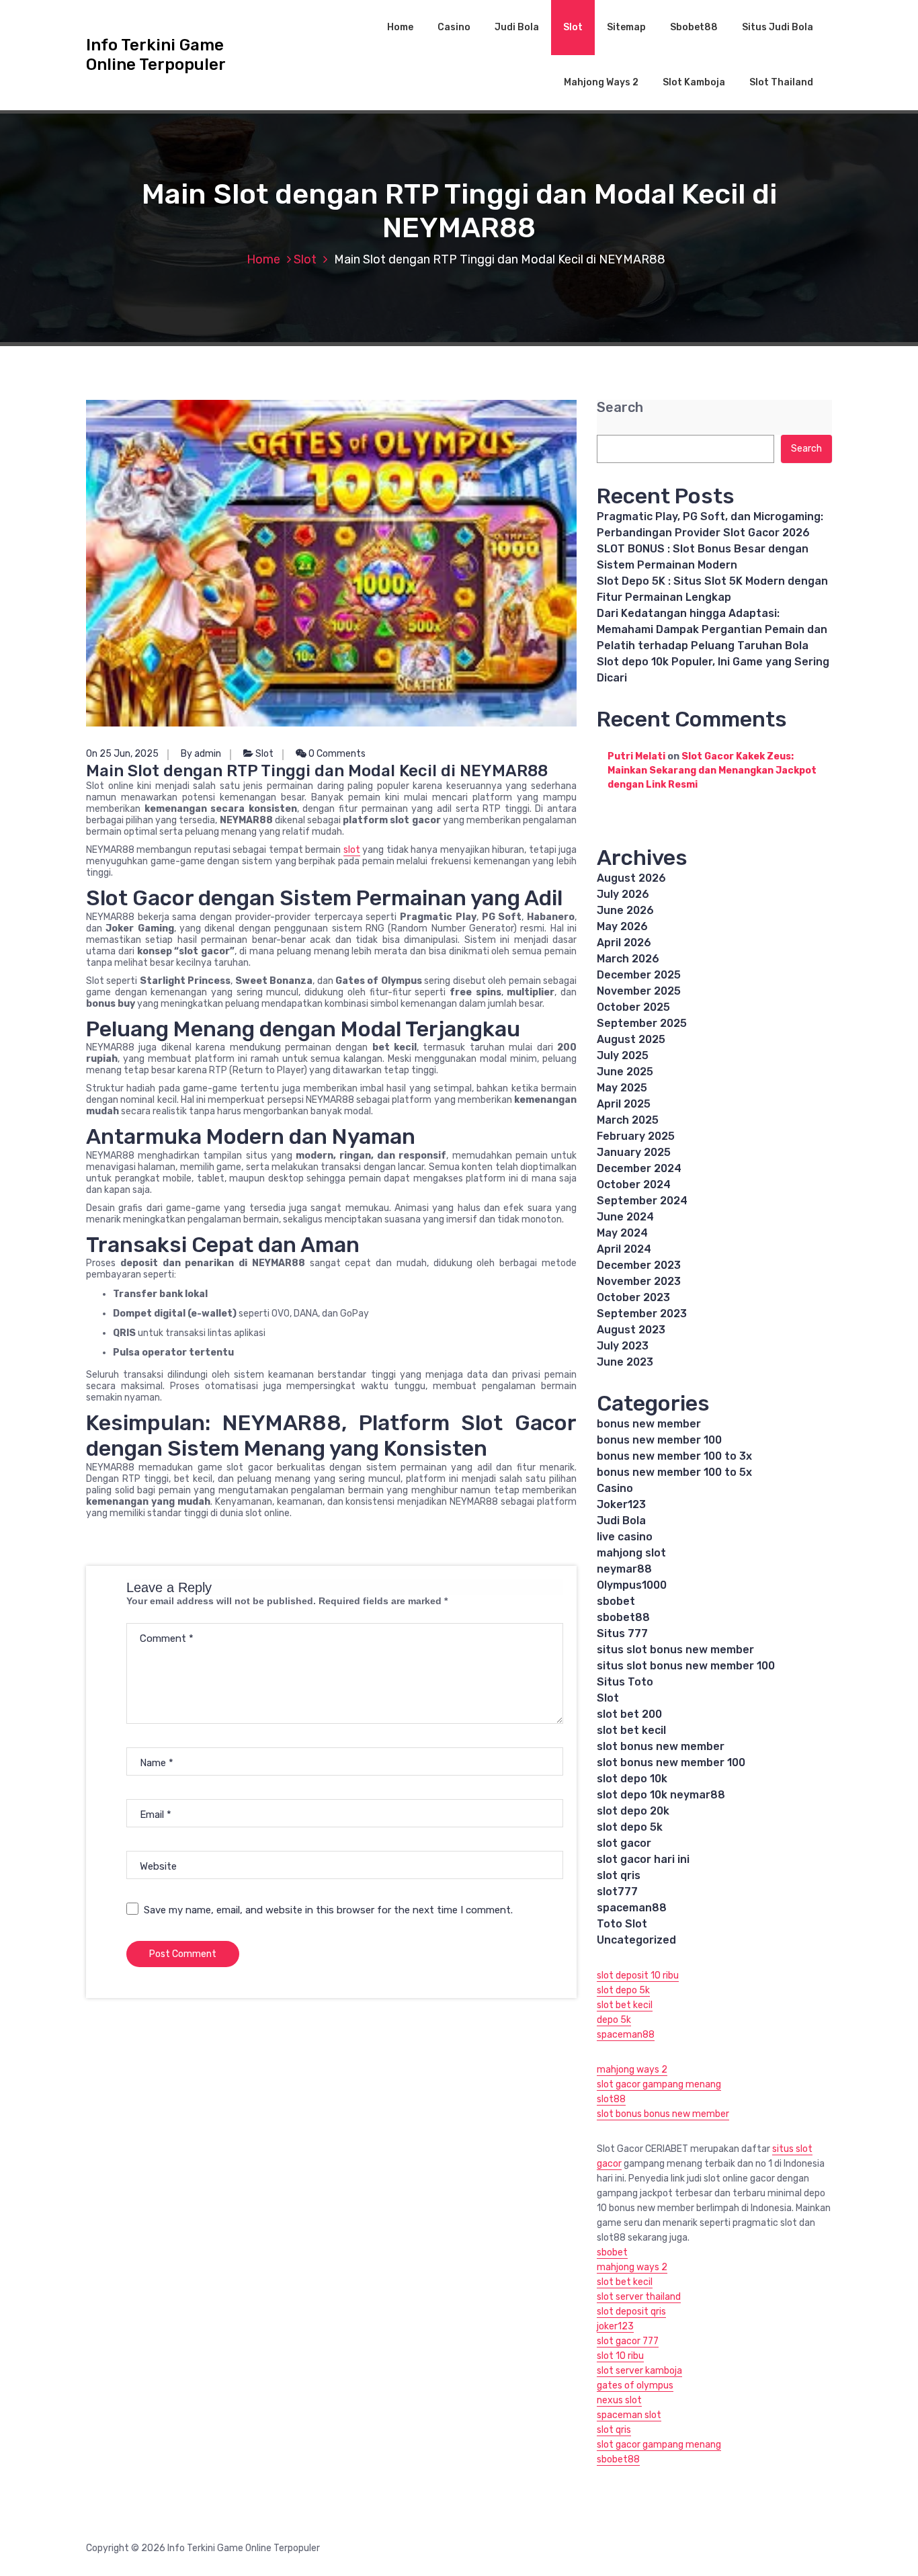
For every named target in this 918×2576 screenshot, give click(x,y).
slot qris (619, 1875)
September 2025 (642, 1023)
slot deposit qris (631, 2312)
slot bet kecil (631, 1730)
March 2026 (628, 959)
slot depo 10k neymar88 (661, 1795)
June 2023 (625, 1362)
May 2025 (622, 1088)
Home (400, 27)
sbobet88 (623, 1617)
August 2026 (631, 878)
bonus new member (649, 1424)
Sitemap (626, 27)
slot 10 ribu (620, 2356)
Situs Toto (625, 1682)
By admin (201, 754)
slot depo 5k (630, 1827)
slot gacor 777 (628, 2341)
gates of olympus (635, 2385)
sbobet (616, 1601)
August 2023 (631, 1330)
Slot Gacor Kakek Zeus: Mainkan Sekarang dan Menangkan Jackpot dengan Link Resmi (712, 771)
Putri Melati (636, 756)
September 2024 (642, 1201)
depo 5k (614, 2020)
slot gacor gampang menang (659, 2084)
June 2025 (625, 1072)
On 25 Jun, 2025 (122, 754)
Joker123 (621, 1504)
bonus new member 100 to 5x (674, 1472)
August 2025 (631, 1039)
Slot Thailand (781, 82)
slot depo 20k (633, 1811)
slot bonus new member (661, 1746)
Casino (454, 27)
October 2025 (633, 1007)
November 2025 (639, 991)
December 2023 (639, 1265)
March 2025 (628, 1120)
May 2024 (622, 1233)
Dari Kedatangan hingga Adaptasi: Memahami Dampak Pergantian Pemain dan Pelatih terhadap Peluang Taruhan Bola (712, 629)
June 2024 (625, 1217)
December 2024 (639, 1168)
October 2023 (633, 1297)
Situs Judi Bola (778, 27)
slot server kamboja (639, 2371)
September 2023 (642, 1314)
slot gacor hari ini (643, 1859)
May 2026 (622, 926)
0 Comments (336, 754)
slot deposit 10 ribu (638, 1976)
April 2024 (624, 1249)
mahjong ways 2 (632, 2070)
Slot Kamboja (694, 82)
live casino (625, 1537)
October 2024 (634, 1185)
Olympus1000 (632, 1585)
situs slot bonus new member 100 (686, 1666)
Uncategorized (636, 1940)
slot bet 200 (629, 1714)
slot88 (611, 2099)
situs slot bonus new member (675, 1650)
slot (352, 850)
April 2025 (624, 1104)
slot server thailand (639, 2297)
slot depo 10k (632, 1779)
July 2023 (623, 1346)
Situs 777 (622, 1633)
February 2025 (636, 1136)
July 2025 (623, 1055)
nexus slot (619, 2400)
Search (620, 408)
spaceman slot (629, 2415)
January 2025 (634, 1152)
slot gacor (624, 1843)
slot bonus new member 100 (671, 1762)
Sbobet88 (694, 27)
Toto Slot (622, 1924)
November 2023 (639, 1281)
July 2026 (623, 894)
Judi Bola (517, 27)
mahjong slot (631, 1553)
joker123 (615, 2326)
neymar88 (624, 1569)
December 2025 (639, 975)
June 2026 (625, 910)
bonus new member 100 (659, 1440)
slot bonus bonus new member (663, 2114)
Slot (573, 27)
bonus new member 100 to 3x (674, 1456)
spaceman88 (632, 1908)
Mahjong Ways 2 (601, 82)
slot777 (617, 1892)
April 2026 (624, 943)
